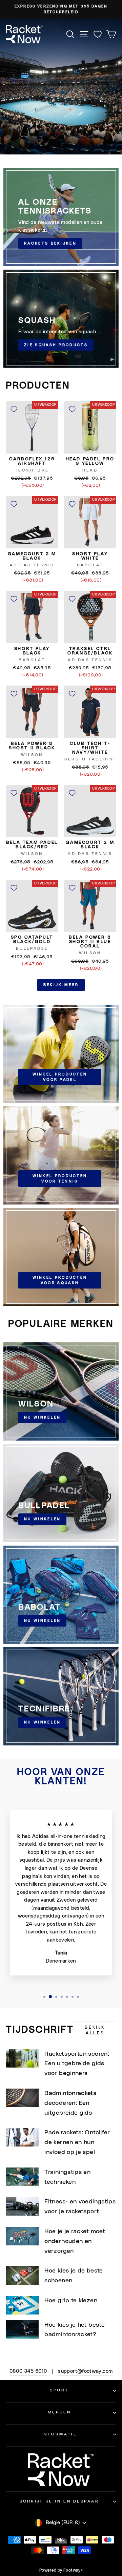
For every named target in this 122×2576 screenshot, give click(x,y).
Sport (59, 2390)
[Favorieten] (98, 34)
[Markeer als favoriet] (14, 409)
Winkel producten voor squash (60, 1280)
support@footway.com (85, 2371)
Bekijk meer (61, 985)
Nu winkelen (42, 1417)
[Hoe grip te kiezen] (22, 2305)
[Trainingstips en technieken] (22, 2177)
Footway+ (73, 2570)
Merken (59, 2412)
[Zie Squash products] (61, 319)
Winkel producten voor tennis (60, 1179)
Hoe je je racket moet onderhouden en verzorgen (75, 2241)
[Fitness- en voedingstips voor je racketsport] (22, 2206)
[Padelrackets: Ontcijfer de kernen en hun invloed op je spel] (22, 2137)
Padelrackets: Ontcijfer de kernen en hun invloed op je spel (77, 2142)
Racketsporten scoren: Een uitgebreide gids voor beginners (77, 2064)
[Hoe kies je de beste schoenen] (22, 2275)
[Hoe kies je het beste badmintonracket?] (22, 2330)
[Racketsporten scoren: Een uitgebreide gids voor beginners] (22, 2059)
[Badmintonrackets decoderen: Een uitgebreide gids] (22, 2098)
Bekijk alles (95, 2030)
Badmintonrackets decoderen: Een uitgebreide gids (70, 2103)
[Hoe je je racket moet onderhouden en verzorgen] (22, 2236)
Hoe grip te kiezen (71, 2301)
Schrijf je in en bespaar (59, 2501)
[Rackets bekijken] (61, 217)
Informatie (59, 2434)
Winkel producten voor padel (60, 1077)
